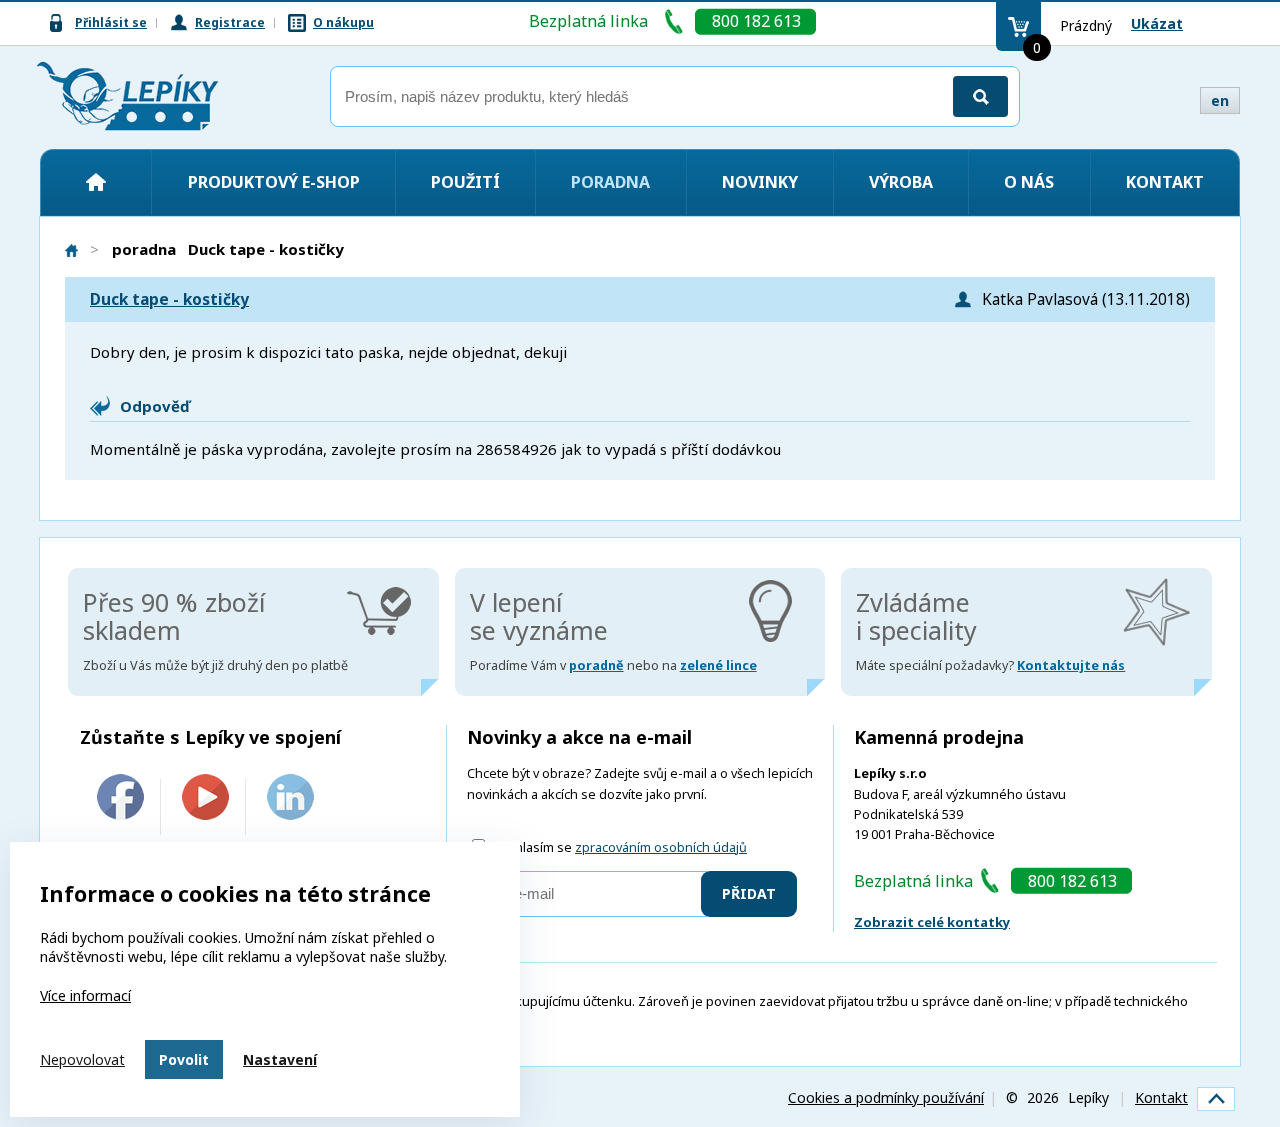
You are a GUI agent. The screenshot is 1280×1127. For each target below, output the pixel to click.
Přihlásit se (111, 22)
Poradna (610, 182)
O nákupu (343, 22)
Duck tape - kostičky (169, 299)
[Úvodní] (96, 182)
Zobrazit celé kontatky (932, 922)
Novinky (760, 182)
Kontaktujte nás (1071, 665)
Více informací (85, 995)
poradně (596, 665)
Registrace (230, 22)
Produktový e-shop (274, 182)
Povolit (184, 1059)
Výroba (901, 182)
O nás (1029, 182)
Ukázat (1157, 23)
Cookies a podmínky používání (886, 1097)
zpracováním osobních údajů (661, 847)
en (1220, 100)
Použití (465, 182)
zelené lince (718, 665)
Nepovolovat (82, 1059)
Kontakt (1165, 182)
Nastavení (280, 1059)
